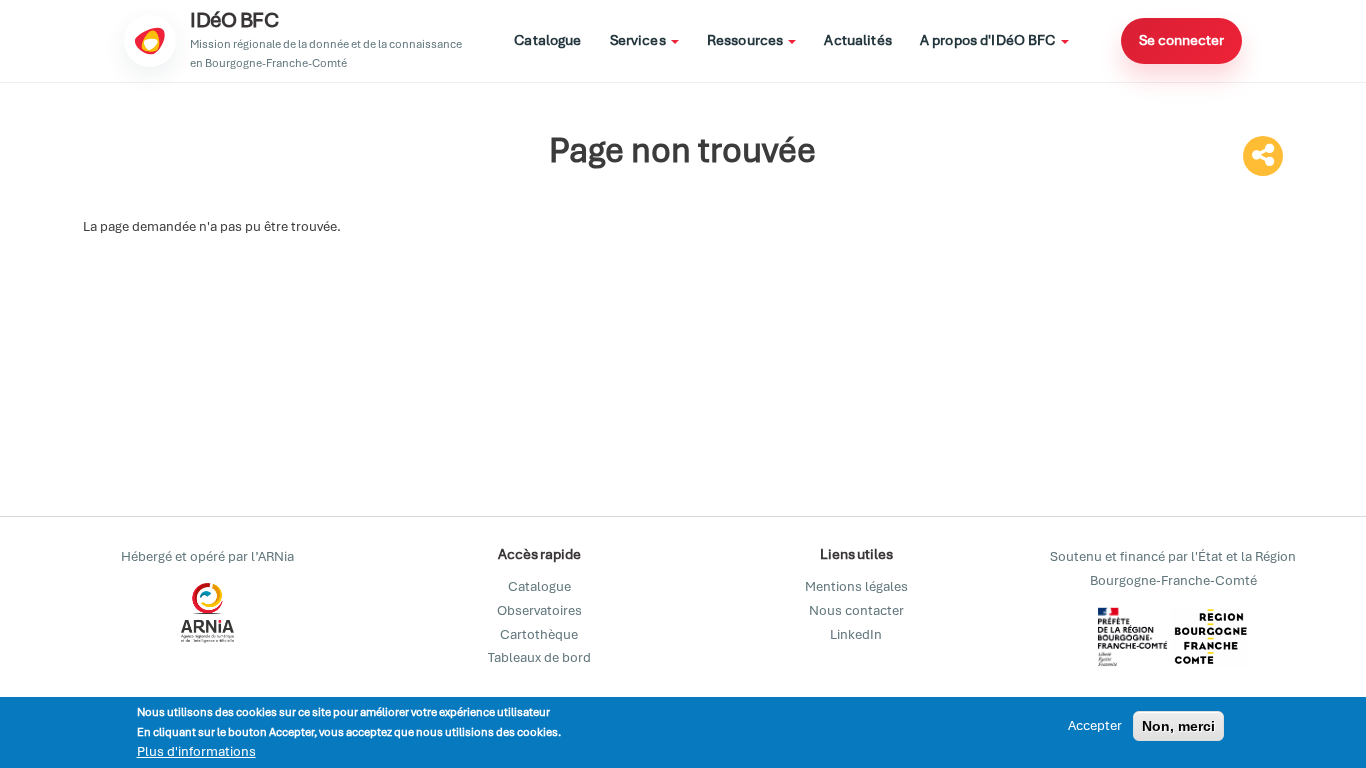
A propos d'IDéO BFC (989, 40)
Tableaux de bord (539, 657)
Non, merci (1178, 726)
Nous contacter (856, 610)
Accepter (1095, 725)
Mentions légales (856, 586)
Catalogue (547, 40)
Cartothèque (539, 634)
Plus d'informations (196, 751)
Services (639, 40)
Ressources (747, 40)
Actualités (857, 40)
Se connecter (1181, 40)
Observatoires (539, 610)
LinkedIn (856, 634)
